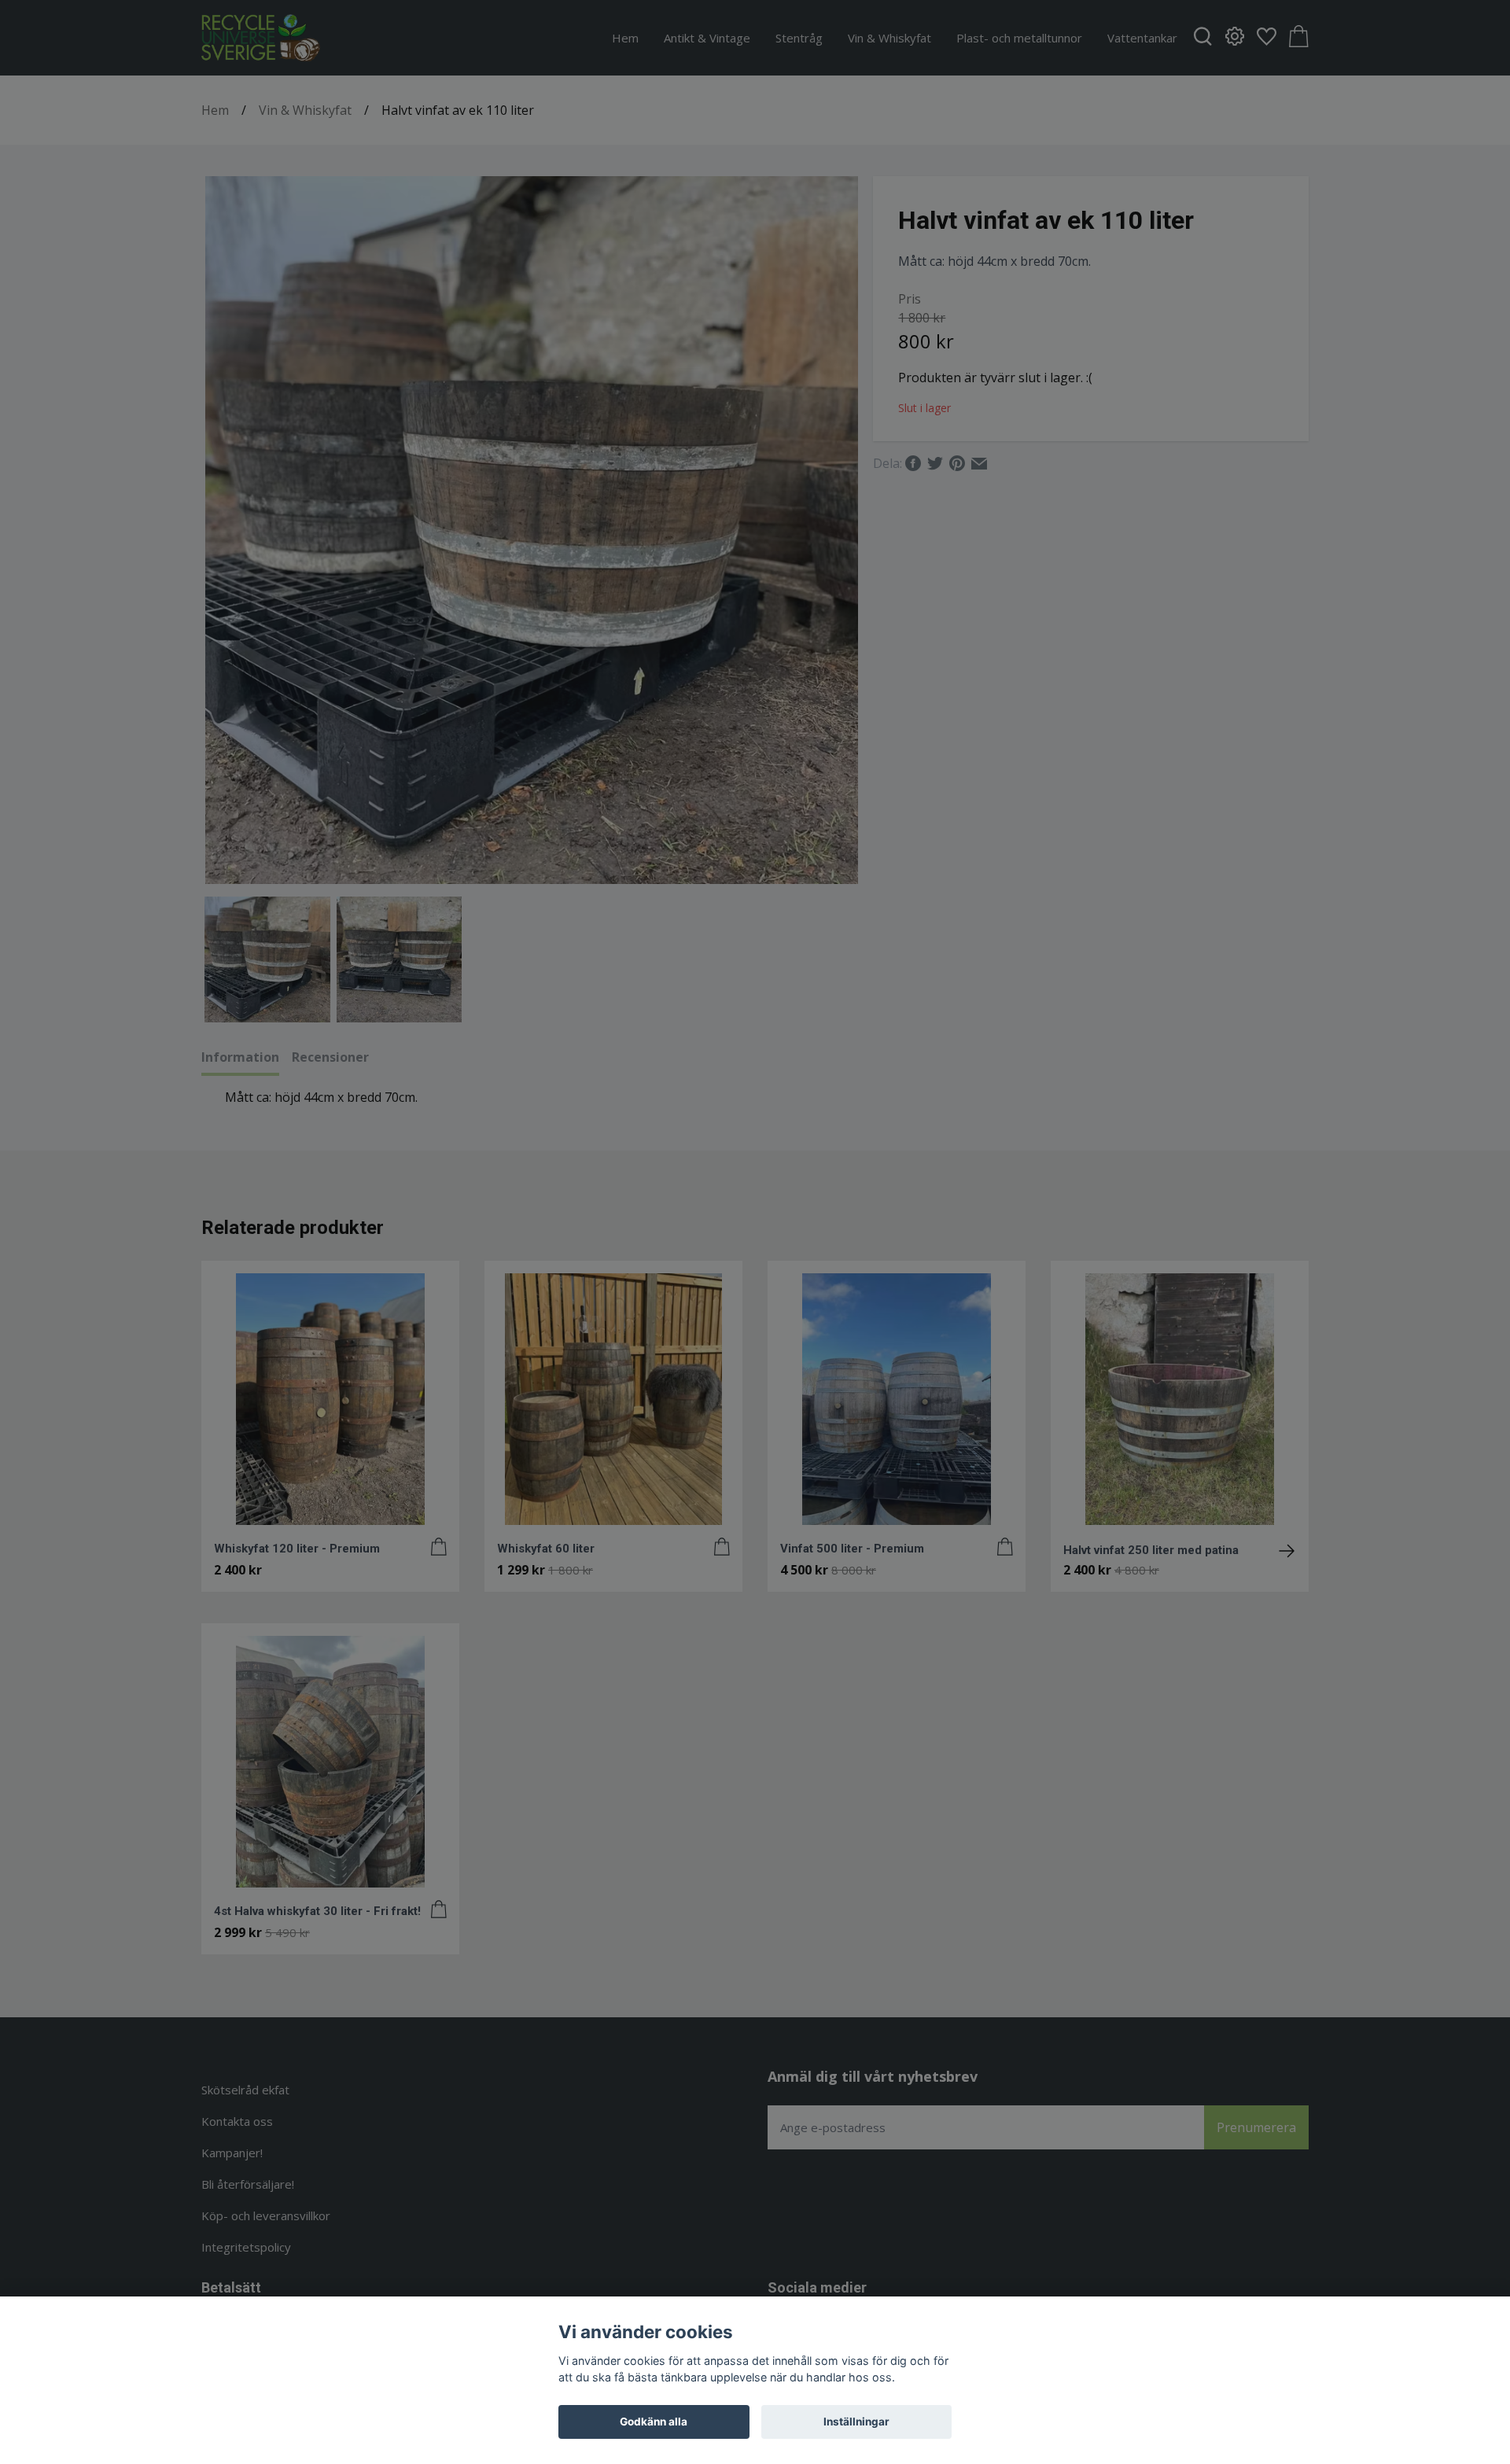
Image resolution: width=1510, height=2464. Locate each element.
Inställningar (856, 2422)
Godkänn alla (654, 2422)
